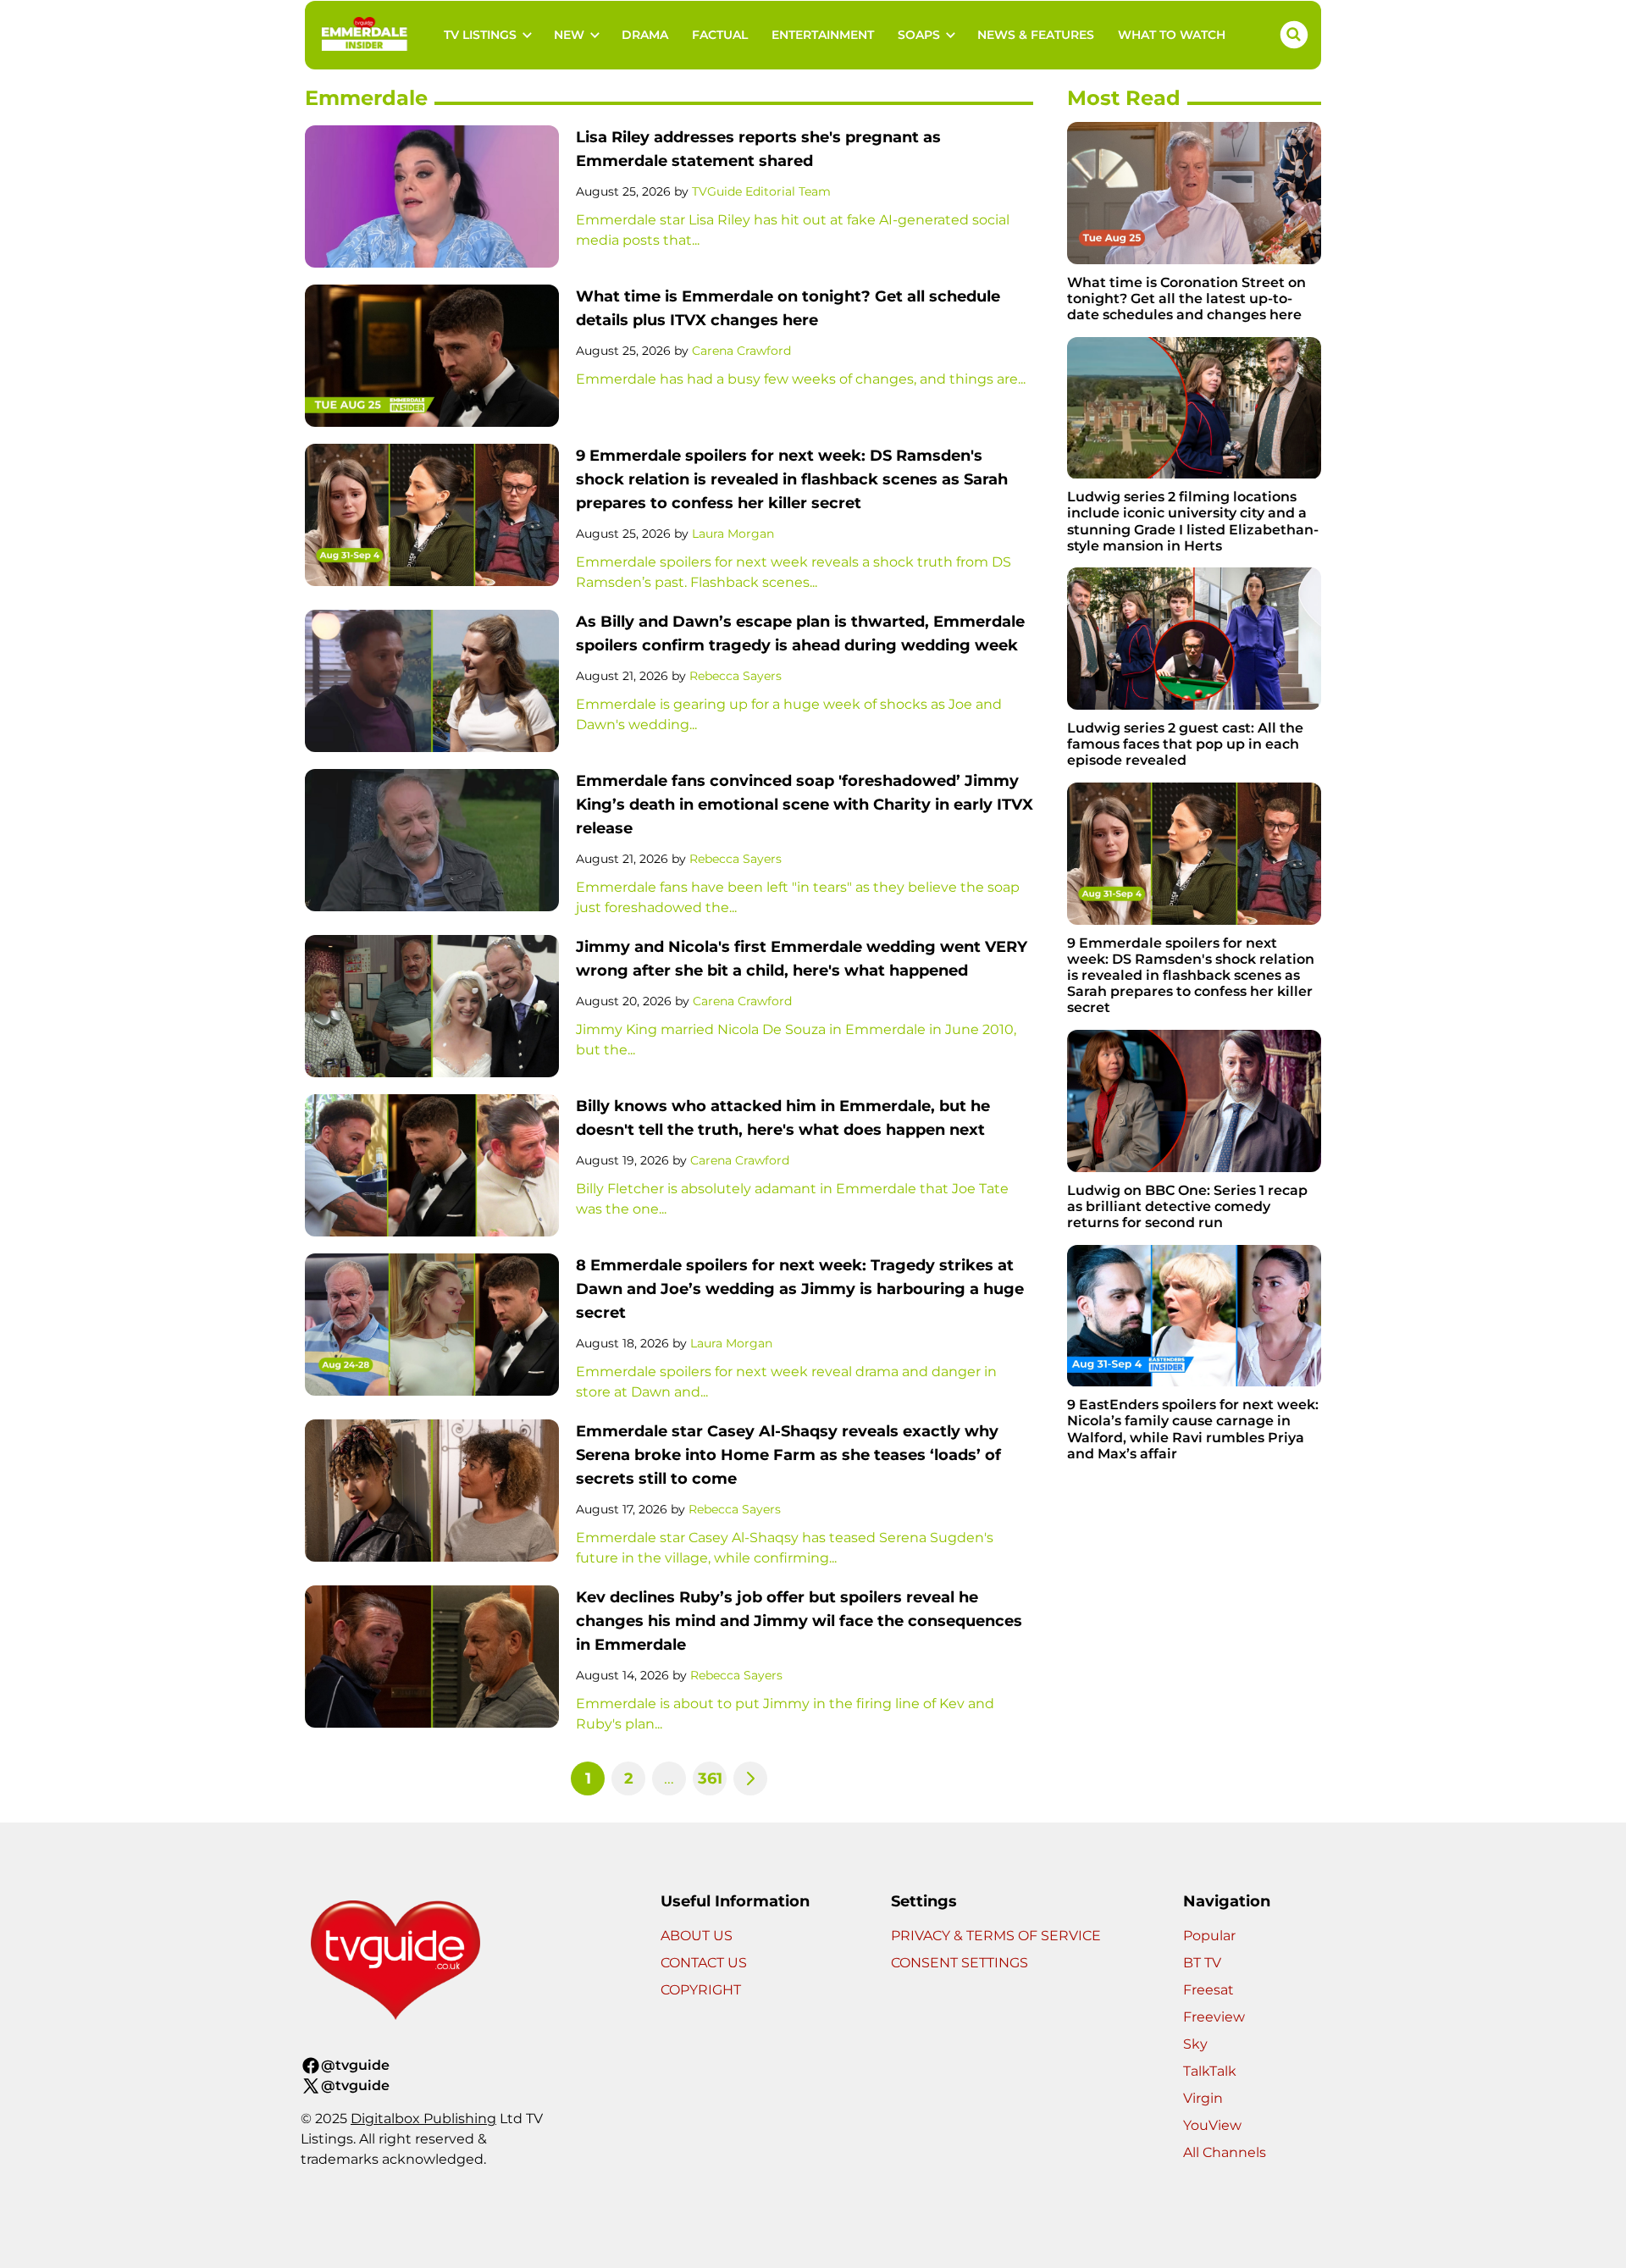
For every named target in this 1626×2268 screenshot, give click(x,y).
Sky (1195, 2044)
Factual (720, 35)
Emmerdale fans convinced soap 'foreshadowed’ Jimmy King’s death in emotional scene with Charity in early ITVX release (805, 805)
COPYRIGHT (701, 1990)
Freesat (1208, 1990)
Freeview (1214, 2017)
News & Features (1036, 35)
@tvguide (355, 2065)
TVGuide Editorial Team (761, 191)
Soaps (919, 35)
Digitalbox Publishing (423, 2119)
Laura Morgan (733, 534)
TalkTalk (1210, 2071)
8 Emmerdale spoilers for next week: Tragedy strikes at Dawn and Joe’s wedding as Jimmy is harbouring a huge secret (800, 1289)
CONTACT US (704, 1963)
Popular (1209, 1936)
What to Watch (1172, 35)
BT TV (1202, 1963)
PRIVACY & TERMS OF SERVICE (996, 1936)
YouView (1212, 2125)
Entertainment (823, 35)
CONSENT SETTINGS (960, 1963)
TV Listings (480, 35)
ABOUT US (697, 1936)
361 (710, 1778)
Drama (645, 35)
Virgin (1203, 2098)
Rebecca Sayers (736, 676)
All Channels (1225, 2152)
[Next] (750, 1778)
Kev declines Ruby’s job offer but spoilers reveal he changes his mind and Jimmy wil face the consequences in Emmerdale (799, 1621)
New (569, 35)
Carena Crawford (741, 351)
